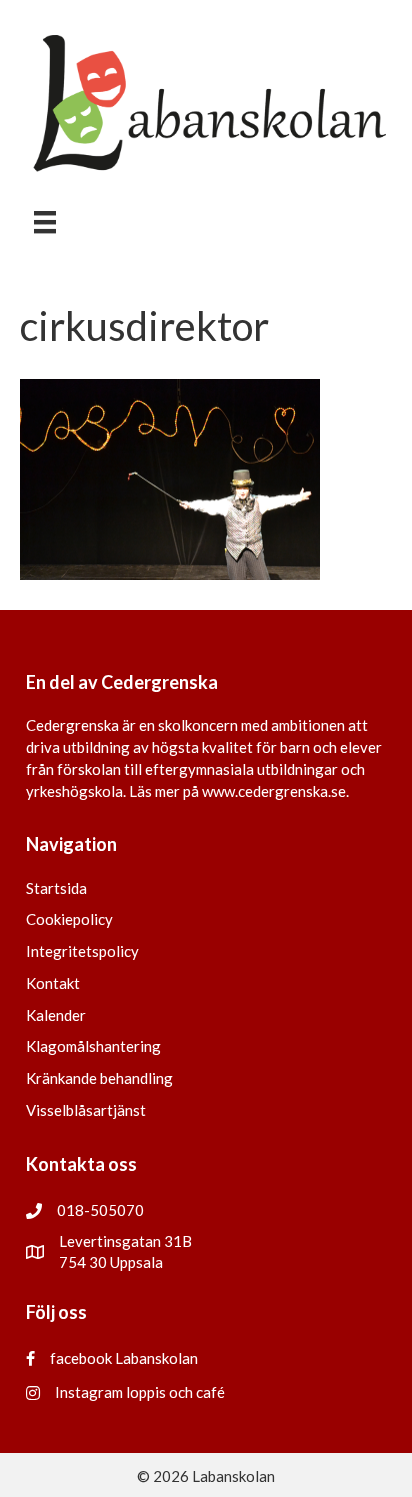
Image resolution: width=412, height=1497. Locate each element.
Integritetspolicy (82, 951)
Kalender (56, 1015)
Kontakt (53, 983)
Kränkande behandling (99, 1078)
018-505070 (100, 1210)
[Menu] (45, 222)
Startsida (56, 888)
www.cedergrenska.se (274, 791)
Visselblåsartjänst (86, 1110)
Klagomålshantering (93, 1046)
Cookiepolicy (69, 919)
